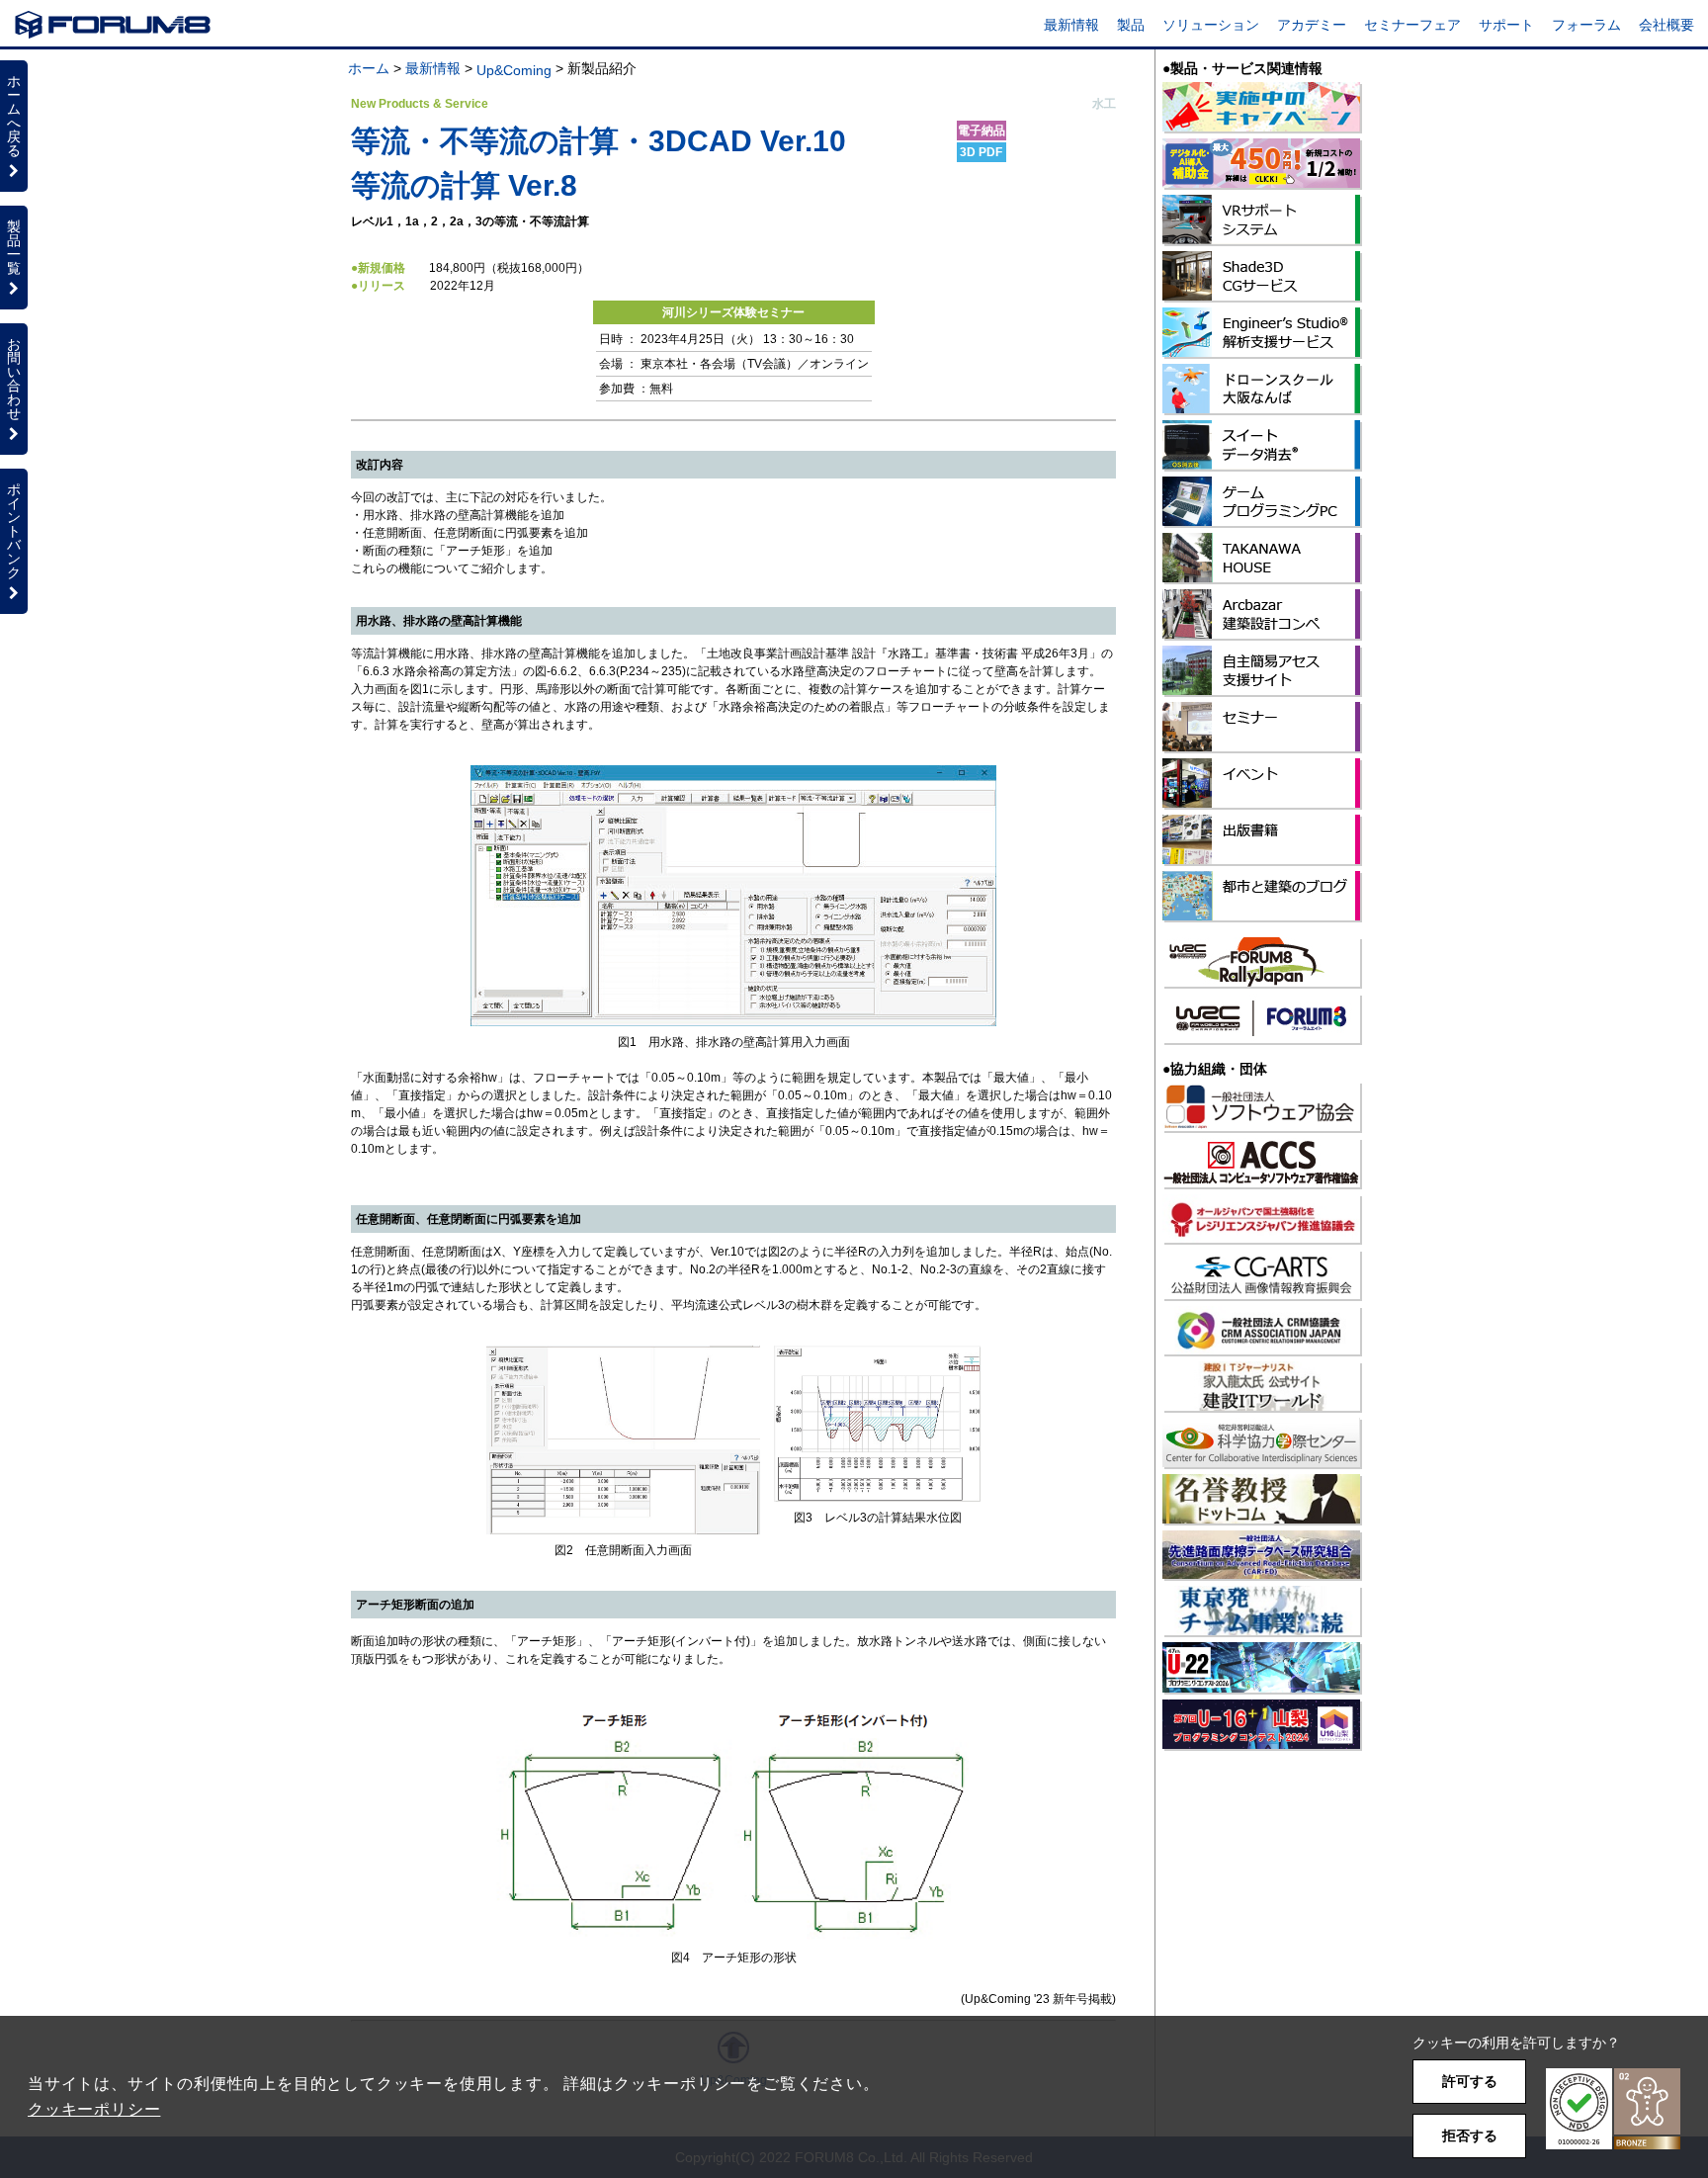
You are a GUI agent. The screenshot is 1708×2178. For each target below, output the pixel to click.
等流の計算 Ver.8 (464, 185)
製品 (1131, 25)
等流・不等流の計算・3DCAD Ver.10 (598, 141)
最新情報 (1071, 25)
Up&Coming (514, 70)
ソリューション (1211, 25)
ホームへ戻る (14, 116)
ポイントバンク (14, 531)
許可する (1470, 2081)
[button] (1613, 2109)
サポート (1506, 25)
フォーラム (1586, 25)
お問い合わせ (14, 379)
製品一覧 (14, 247)
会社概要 (1666, 25)
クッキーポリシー (94, 2109)
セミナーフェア (1412, 25)
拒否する (1470, 2135)
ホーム (369, 68)
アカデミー (1312, 25)
